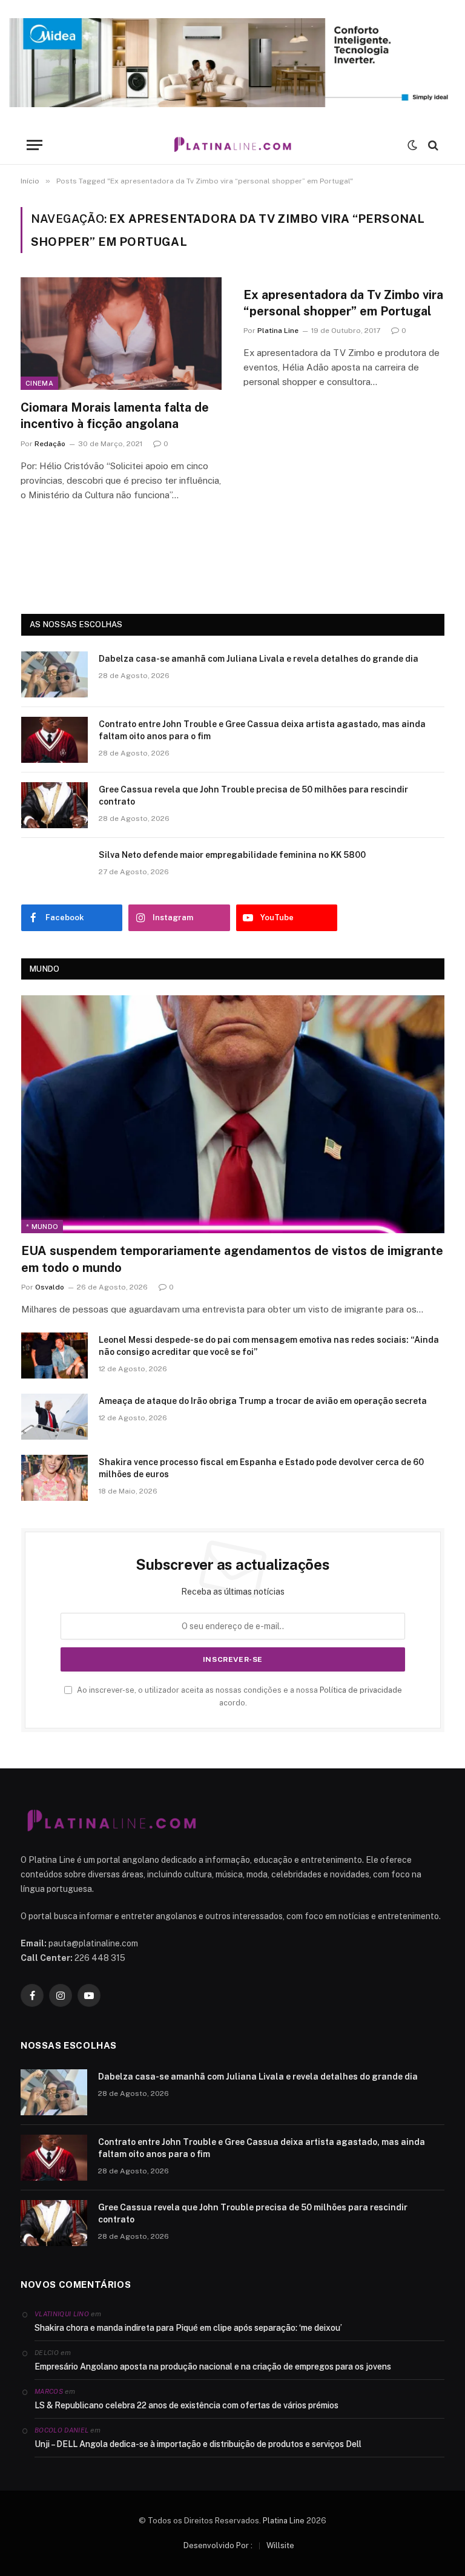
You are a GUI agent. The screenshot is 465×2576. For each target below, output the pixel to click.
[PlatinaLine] (232, 145)
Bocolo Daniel (61, 2430)
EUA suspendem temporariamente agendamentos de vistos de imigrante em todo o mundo (232, 1259)
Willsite (280, 2545)
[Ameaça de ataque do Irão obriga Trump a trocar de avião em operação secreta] (54, 1417)
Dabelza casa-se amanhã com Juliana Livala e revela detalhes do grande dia (259, 659)
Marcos (49, 2391)
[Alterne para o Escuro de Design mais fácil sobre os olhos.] (412, 145)
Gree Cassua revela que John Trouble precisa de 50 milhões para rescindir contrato (253, 796)
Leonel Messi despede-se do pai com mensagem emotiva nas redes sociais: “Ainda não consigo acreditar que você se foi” (269, 1346)
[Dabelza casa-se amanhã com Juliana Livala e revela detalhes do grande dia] (54, 674)
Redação (50, 444)
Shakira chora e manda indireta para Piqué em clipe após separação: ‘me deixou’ (188, 2328)
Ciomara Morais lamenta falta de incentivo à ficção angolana (115, 416)
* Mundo (42, 1227)
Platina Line (278, 331)
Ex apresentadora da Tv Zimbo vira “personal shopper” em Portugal (343, 303)
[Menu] (35, 145)
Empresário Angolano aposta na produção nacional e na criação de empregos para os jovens (213, 2367)
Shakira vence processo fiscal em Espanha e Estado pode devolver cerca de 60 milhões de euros (261, 1468)
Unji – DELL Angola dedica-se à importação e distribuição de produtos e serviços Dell (198, 2444)
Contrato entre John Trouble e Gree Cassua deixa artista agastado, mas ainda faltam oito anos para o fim (262, 730)
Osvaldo (50, 1287)
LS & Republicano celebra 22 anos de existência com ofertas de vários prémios (186, 2405)
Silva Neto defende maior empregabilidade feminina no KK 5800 (232, 855)
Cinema (39, 383)
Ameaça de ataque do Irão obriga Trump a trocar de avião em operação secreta (263, 1401)
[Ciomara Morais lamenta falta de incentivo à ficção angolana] (121, 334)
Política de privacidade (361, 1690)
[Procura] (432, 145)
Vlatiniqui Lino (62, 2314)
